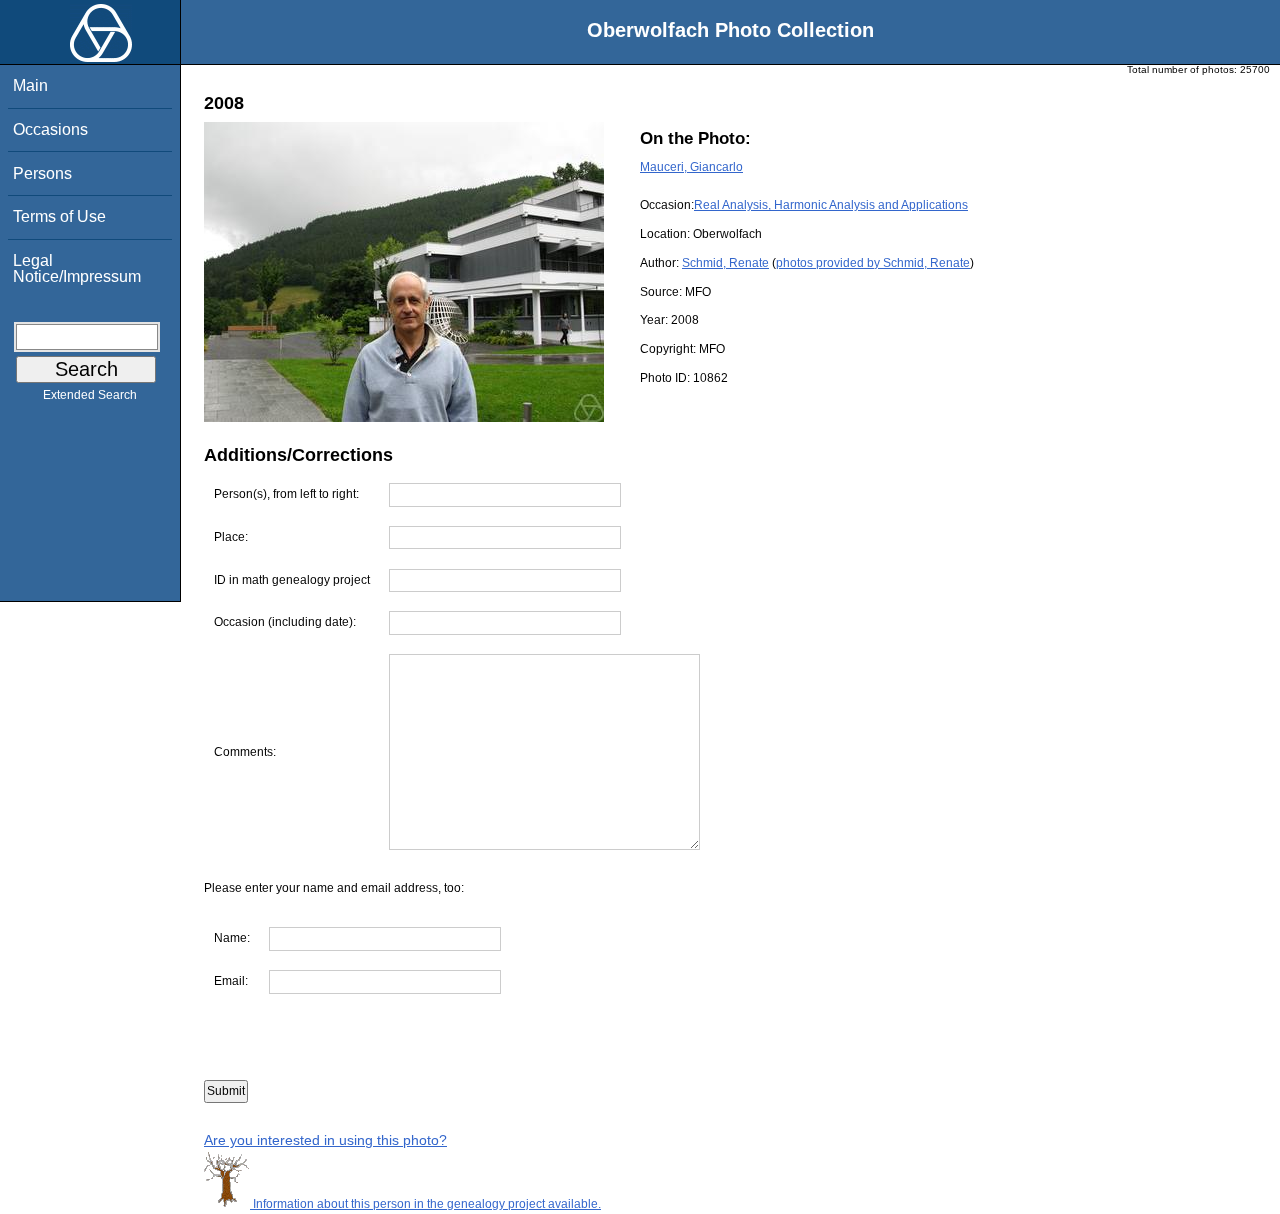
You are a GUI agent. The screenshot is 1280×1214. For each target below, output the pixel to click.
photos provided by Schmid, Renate (873, 263)
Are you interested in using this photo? (325, 1140)
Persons (42, 173)
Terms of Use (59, 216)
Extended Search (90, 395)
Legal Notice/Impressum (77, 268)
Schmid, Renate (725, 263)
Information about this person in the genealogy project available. (425, 1204)
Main (30, 85)
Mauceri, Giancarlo (691, 167)
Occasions (50, 129)
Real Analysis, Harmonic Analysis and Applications (831, 205)
